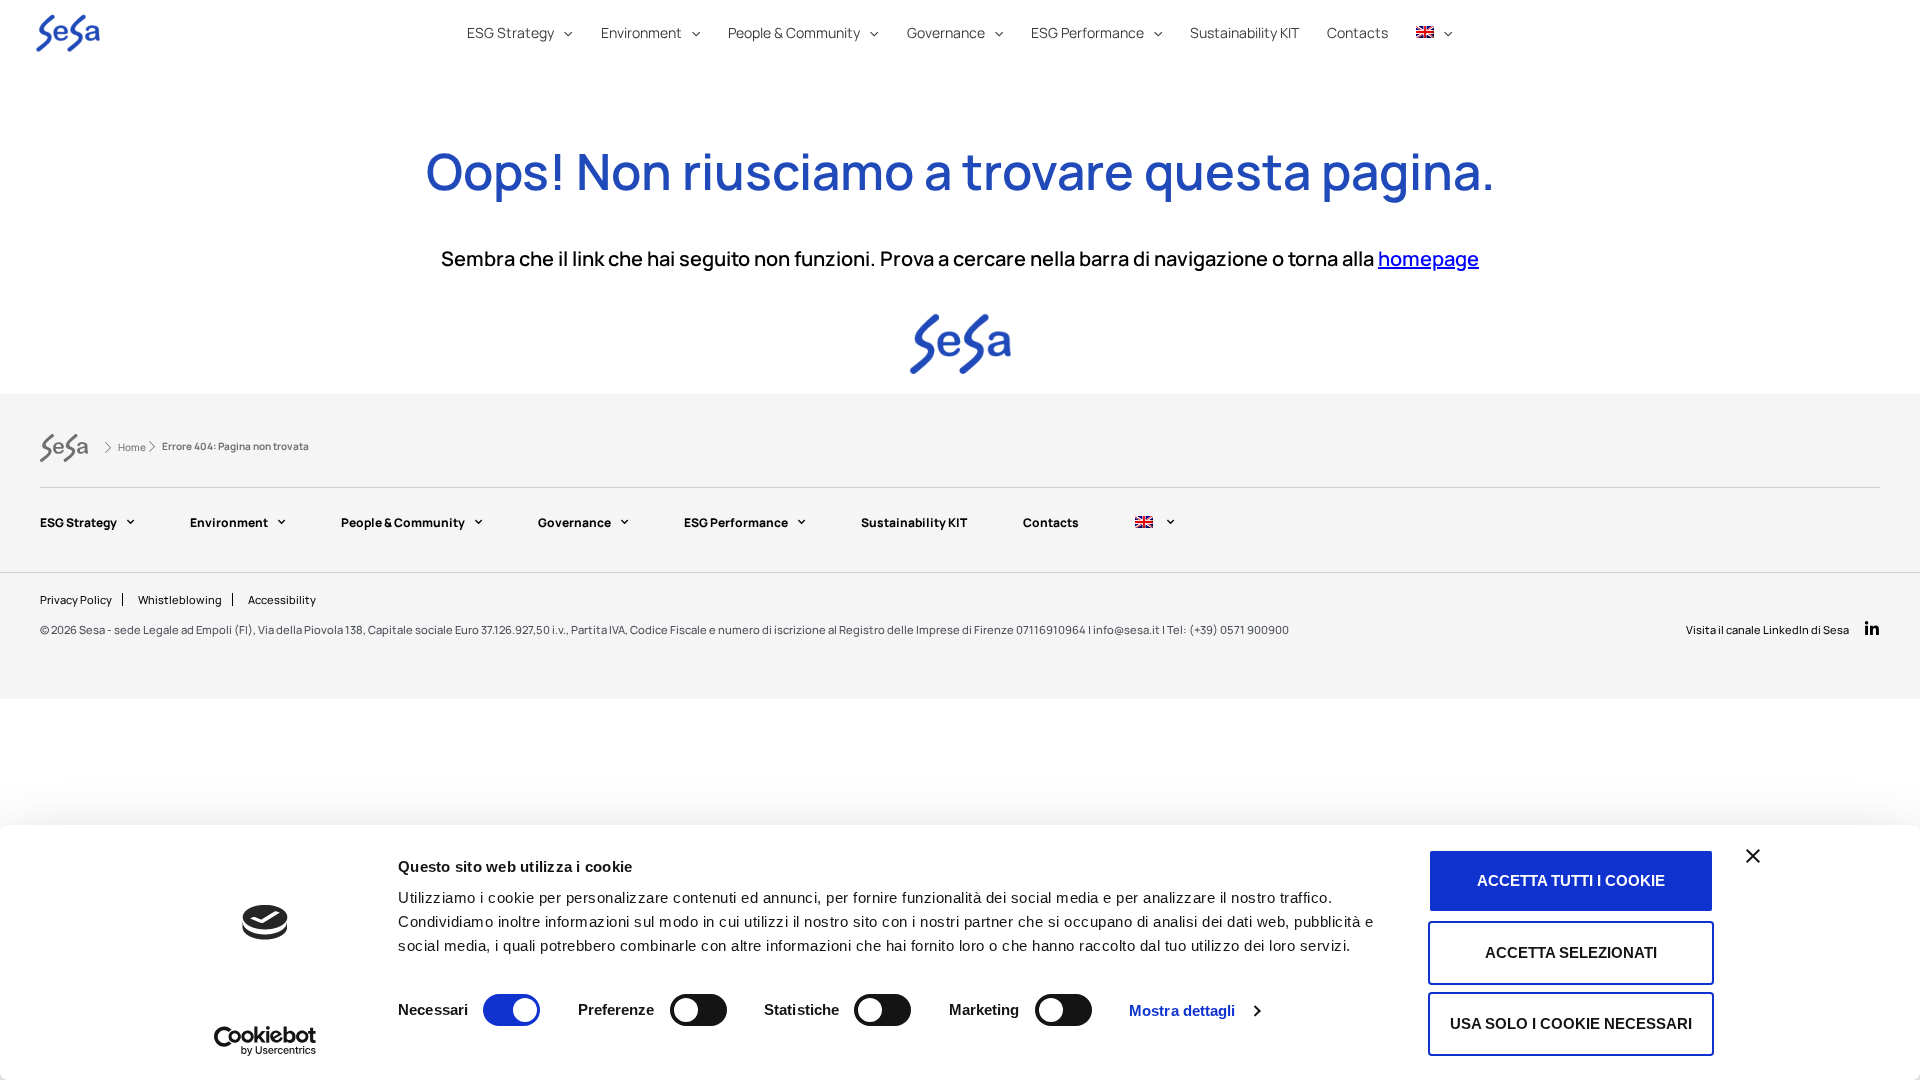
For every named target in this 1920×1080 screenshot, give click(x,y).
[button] (563, 33)
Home (132, 447)
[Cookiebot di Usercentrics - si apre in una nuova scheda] (265, 1041)
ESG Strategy (78, 522)
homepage (1428, 258)
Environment (229, 522)
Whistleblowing (180, 599)
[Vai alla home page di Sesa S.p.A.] (64, 448)
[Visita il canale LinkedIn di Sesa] (1872, 629)
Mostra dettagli (1182, 1010)
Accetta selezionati (1571, 952)
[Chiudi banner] (1753, 856)
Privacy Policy (76, 599)
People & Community (403, 522)
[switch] (698, 1010)
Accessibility (282, 599)
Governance (574, 522)
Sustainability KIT (914, 522)
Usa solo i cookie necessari (1571, 1023)
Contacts (1051, 522)
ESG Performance (736, 522)
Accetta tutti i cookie (1571, 880)
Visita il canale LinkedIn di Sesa (1767, 629)
